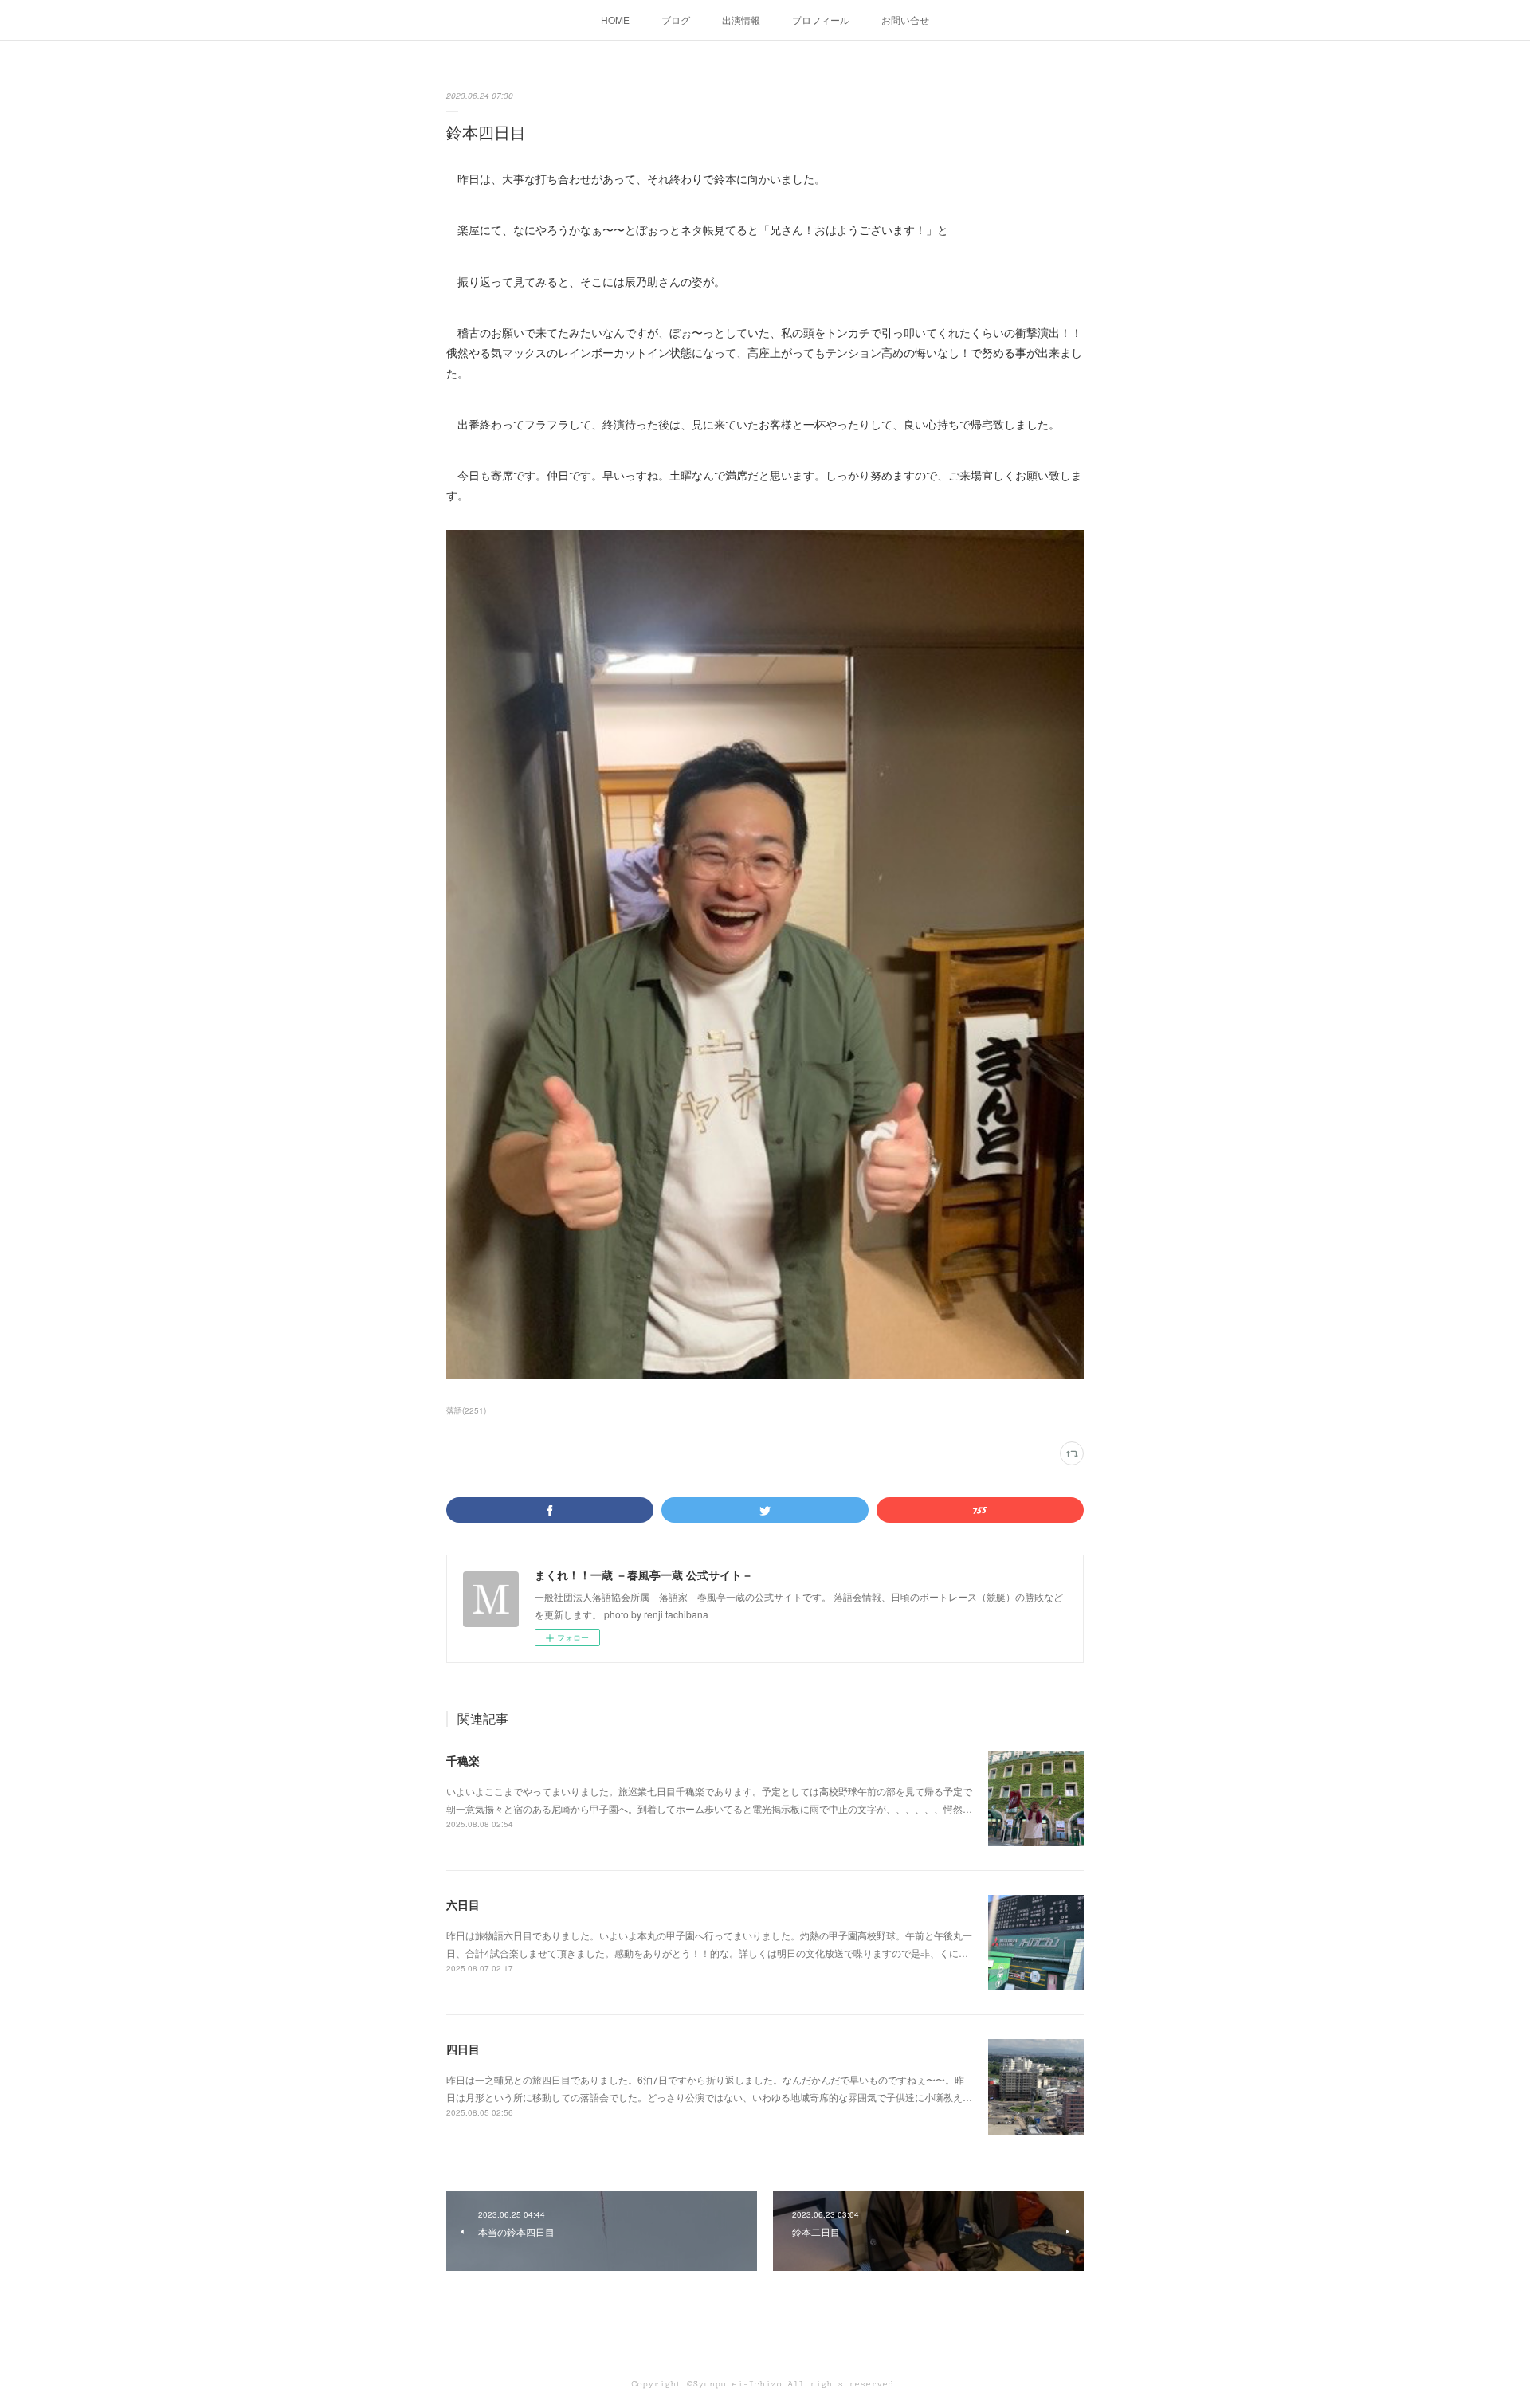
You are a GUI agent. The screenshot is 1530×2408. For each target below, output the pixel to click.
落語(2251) (466, 1410)
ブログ (676, 20)
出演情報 (741, 20)
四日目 (463, 2049)
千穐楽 (463, 1760)
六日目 (463, 1904)
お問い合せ (905, 20)
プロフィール (821, 20)
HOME (615, 20)
